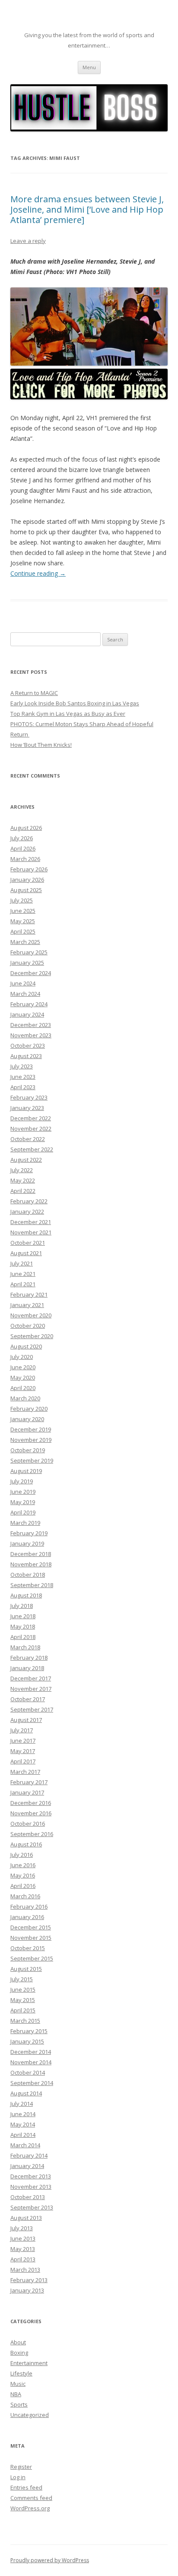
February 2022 (29, 1201)
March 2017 (25, 1772)
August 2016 (26, 1844)
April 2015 (23, 2010)
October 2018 (28, 1575)
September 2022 (32, 1149)
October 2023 (28, 1046)
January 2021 (27, 1305)
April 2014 (23, 2135)
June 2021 (23, 1274)
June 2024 (23, 983)
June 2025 (23, 911)
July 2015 (22, 1979)
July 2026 (22, 838)
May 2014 (23, 2124)
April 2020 (23, 1388)
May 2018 (23, 1626)
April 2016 (23, 1886)
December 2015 (31, 1927)
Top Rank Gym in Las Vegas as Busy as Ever (68, 714)
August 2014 (26, 2093)
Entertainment (29, 2363)
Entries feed (26, 2487)
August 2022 (26, 1160)
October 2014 (28, 2072)
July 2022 (22, 1170)
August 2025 (26, 890)
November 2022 (31, 1129)
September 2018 (32, 1585)
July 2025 (22, 900)
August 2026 (26, 828)
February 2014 (29, 2155)
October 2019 (28, 1450)
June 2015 (23, 1989)
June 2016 (23, 1865)
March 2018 (25, 1647)
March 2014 (25, 2145)
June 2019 (23, 1492)
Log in (18, 2477)
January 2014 (27, 2166)
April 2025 (23, 931)
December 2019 (31, 1429)
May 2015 (23, 2000)
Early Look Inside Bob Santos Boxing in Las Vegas (75, 703)
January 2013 (27, 2290)
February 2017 (29, 1782)
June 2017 (23, 1741)
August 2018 (26, 1595)
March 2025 (25, 942)
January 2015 (27, 2041)
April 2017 (23, 1761)
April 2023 (23, 1087)
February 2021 (29, 1294)
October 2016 (28, 1824)
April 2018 (23, 1637)
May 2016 (23, 1875)
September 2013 (32, 2207)
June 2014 (23, 2114)
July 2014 (22, 2104)
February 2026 (29, 869)
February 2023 (29, 1097)
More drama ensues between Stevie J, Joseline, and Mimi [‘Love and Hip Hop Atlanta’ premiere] (87, 209)
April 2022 (23, 1191)
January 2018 (27, 1668)
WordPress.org (30, 2508)
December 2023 (31, 1025)
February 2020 (29, 1409)
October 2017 (28, 1699)
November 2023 (31, 1035)
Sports (19, 2404)
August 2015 (26, 1969)
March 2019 (25, 1523)
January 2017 (27, 1792)
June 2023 (23, 1077)
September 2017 (32, 1709)
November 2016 (31, 1813)
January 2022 (27, 1211)
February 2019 (29, 1533)
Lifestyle (21, 2373)
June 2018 (23, 1616)
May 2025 (23, 921)
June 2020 (23, 1367)
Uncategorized (30, 2415)
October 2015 (28, 1948)
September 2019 (32, 1460)
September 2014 (32, 2083)
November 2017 (31, 1689)
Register (21, 2467)
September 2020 (32, 1336)
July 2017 (22, 1730)
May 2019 (23, 1502)
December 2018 (31, 1554)
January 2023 (27, 1108)
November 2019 (31, 1440)
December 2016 (31, 1803)
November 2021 (31, 1232)
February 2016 (29, 1906)
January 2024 (27, 1014)
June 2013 (23, 2238)
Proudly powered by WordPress (50, 2560)
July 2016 (22, 1855)
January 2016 (27, 1917)
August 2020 (26, 1346)
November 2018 (31, 1564)
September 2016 (32, 1834)
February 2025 (29, 952)
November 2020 (31, 1315)
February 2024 (29, 1004)
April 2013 (23, 2259)
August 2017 (26, 1720)
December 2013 (31, 2176)
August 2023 (26, 1056)
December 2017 (31, 1678)
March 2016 (25, 1896)
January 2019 (27, 1543)
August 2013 (26, 2218)
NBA (16, 2394)
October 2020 (28, 1326)
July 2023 (22, 1066)
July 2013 (22, 2228)
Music (18, 2384)
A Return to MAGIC (34, 693)
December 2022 (31, 1118)
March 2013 (25, 2270)
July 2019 (22, 1481)
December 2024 (31, 973)
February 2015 (29, 2031)
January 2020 (27, 1419)
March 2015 (25, 2021)
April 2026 (23, 848)
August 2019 (26, 1471)
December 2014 (31, 2052)
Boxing (19, 2353)
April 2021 (23, 1284)
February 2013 (29, 2280)
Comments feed (31, 2498)
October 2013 (28, 2197)
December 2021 (31, 1222)
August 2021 (26, 1253)
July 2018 (22, 1606)
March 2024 (25, 994)
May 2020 (23, 1377)
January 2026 (27, 880)
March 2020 (25, 1398)
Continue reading (38, 573)
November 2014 (31, 2062)
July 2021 (22, 1263)
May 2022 (23, 1180)
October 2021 (28, 1243)
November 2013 (31, 2187)
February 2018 (29, 1658)
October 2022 (28, 1139)
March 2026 (25, 859)
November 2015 (31, 1938)
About (18, 2342)
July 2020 (22, 1357)
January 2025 (27, 963)
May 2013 (23, 2249)
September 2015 (32, 1958)
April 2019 (23, 1512)
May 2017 (23, 1751)
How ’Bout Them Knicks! (41, 745)
